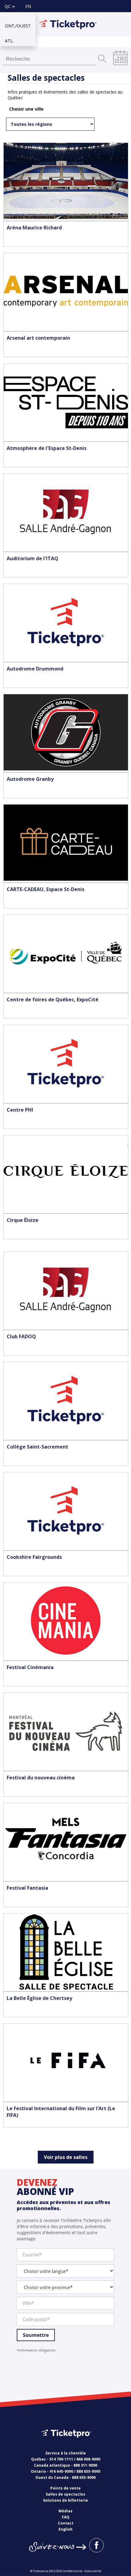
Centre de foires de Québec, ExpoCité (53, 1000)
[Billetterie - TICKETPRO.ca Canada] (65, 2442)
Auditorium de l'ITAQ (32, 558)
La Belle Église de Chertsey (39, 1998)
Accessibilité (93, 2571)
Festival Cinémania (30, 1667)
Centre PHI (20, 1110)
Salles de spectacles (65, 2494)
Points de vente (65, 2488)
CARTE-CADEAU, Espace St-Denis (46, 889)
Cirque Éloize (23, 1220)
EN (28, 6)
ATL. (9, 40)
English (65, 2529)
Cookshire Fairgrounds (34, 1557)
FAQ (66, 2517)
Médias (65, 2511)
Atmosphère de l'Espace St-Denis (47, 448)
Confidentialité (73, 2571)
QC (8, 6)
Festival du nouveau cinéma (41, 1778)
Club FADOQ (21, 1336)
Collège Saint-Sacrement (37, 1447)
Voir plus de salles (66, 2157)
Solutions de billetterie (65, 2500)
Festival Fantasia (27, 1888)
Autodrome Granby (30, 779)
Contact (66, 2523)
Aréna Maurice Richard (34, 228)
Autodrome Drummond (35, 669)
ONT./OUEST (18, 25)
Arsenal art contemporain (38, 338)
